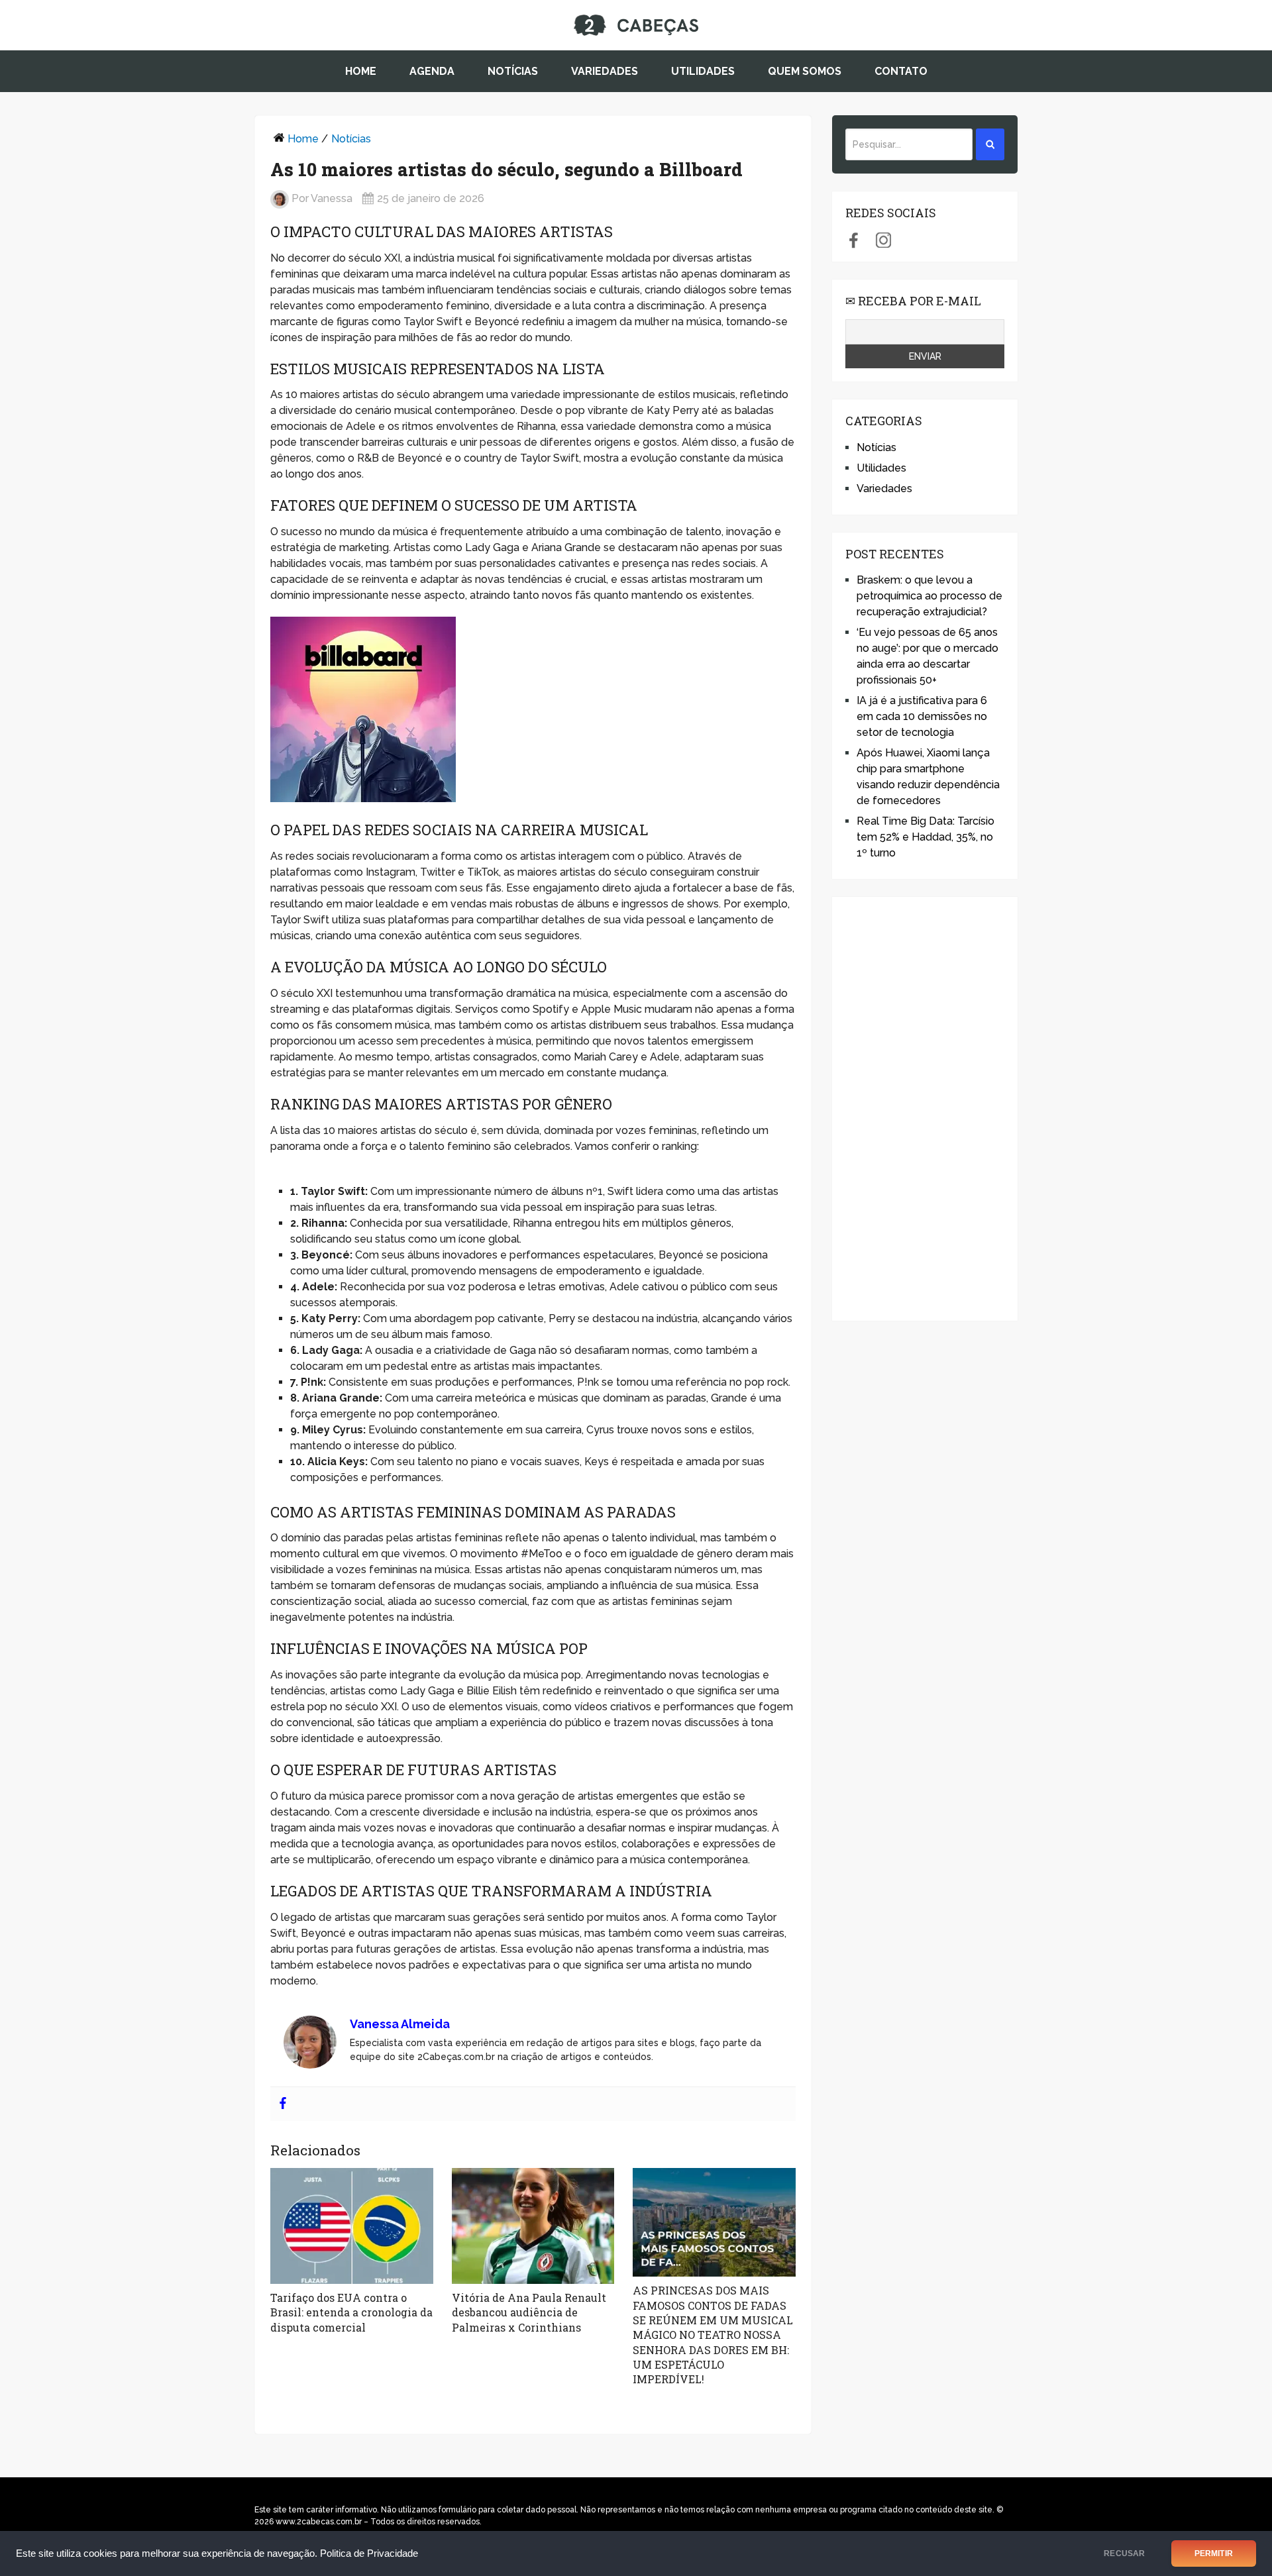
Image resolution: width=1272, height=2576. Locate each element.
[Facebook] (283, 2104)
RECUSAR (1124, 2553)
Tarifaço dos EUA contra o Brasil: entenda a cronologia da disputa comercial (351, 2312)
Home (361, 71)
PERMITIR (1214, 2553)
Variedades (605, 71)
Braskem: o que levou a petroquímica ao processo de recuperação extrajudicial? (929, 596)
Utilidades (703, 71)
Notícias (513, 71)
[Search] (990, 144)
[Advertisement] (925, 1109)
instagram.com (883, 240)
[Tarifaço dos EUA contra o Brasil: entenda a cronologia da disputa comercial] (352, 2226)
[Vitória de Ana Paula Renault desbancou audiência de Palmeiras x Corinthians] (533, 2226)
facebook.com (854, 240)
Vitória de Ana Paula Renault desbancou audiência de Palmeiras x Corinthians (529, 2312)
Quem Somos (805, 71)
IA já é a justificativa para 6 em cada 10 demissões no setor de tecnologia (922, 716)
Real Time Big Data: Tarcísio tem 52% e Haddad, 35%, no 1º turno (926, 837)
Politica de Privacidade (369, 2553)
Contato (901, 71)
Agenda (432, 71)
